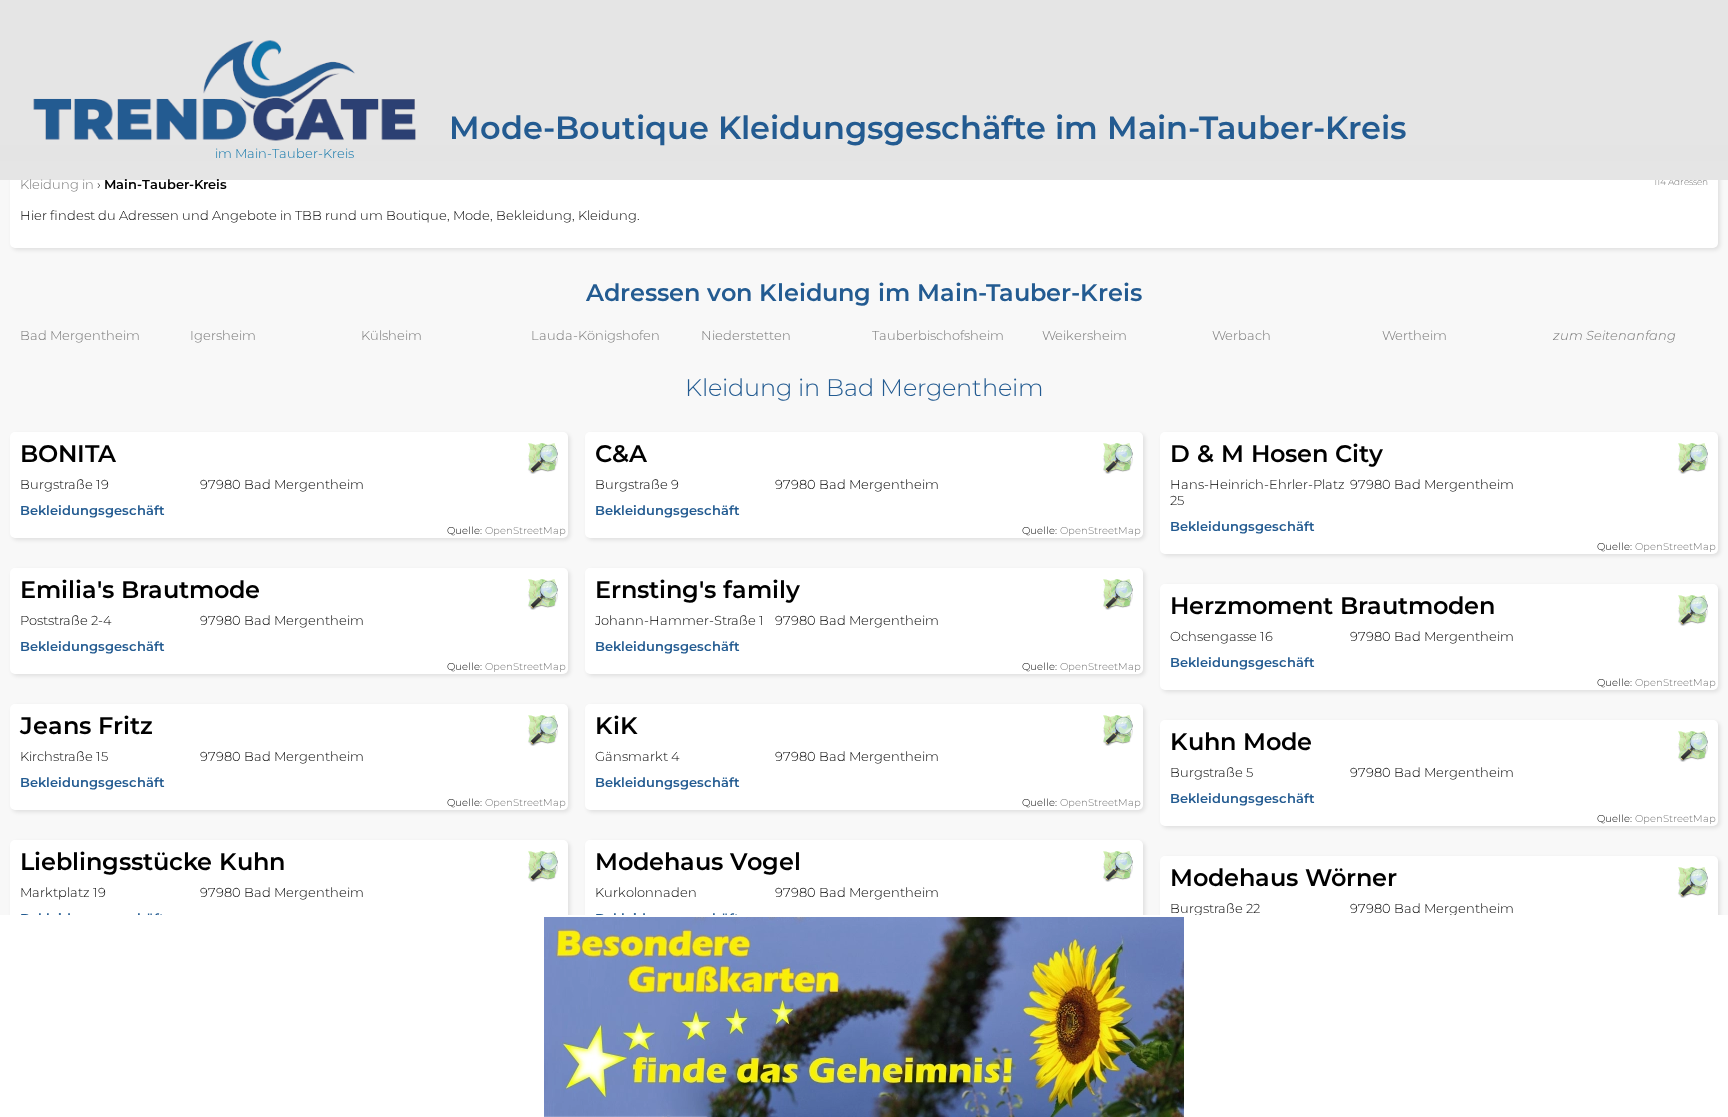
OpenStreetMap (525, 530)
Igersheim (223, 335)
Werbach (1241, 335)
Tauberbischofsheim (938, 335)
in (57, 184)
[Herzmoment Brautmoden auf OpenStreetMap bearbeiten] (1692, 610)
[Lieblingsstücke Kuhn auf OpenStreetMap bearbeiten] (542, 866)
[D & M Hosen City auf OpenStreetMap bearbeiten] (1692, 458)
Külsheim (391, 335)
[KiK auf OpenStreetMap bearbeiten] (1117, 730)
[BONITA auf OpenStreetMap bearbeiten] (542, 458)
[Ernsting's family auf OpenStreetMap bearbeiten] (1117, 594)
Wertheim (1414, 335)
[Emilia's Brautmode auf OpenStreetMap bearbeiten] (542, 594)
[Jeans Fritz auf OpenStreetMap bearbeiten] (542, 730)
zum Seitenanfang (1614, 335)
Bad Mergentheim (80, 335)
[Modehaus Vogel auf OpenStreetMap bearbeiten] (1117, 866)
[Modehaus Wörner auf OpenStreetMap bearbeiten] (1692, 882)
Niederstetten (746, 335)
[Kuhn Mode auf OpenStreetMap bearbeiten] (1692, 746)
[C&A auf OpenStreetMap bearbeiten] (1117, 458)
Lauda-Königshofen (595, 335)
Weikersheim (1084, 335)
